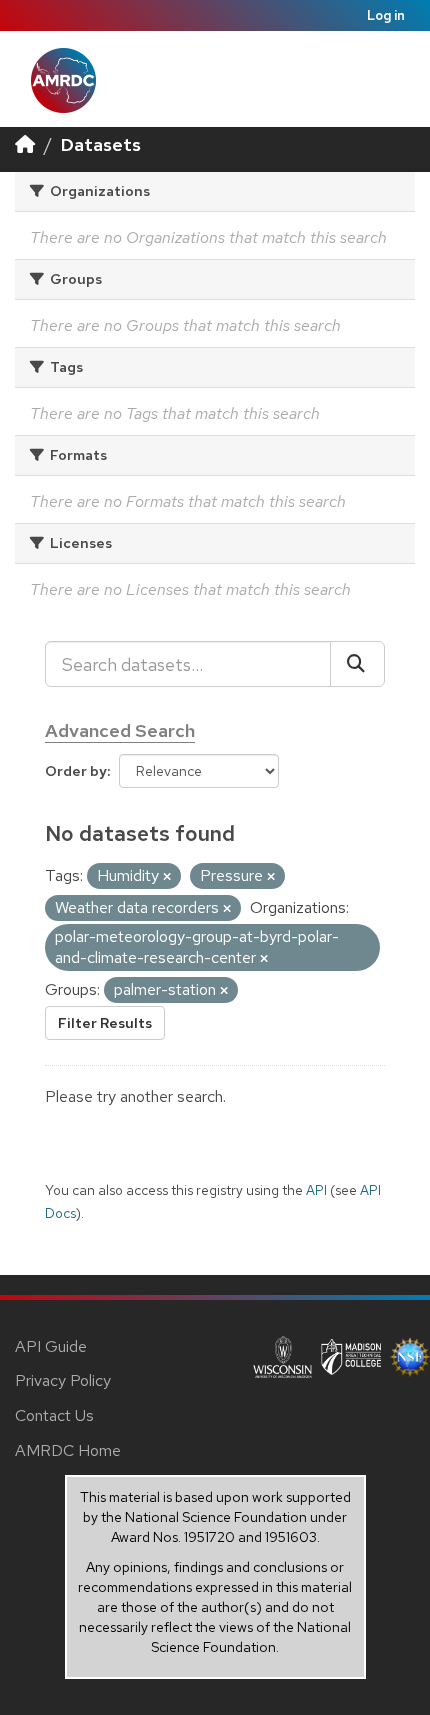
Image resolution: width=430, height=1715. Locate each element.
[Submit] (357, 664)
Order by (76, 771)
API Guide (51, 1346)
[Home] (25, 144)
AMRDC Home (68, 1450)
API (316, 1190)
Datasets (101, 144)
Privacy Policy (63, 1380)
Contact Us (54, 1415)
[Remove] (167, 877)
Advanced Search (120, 730)
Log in (386, 15)
